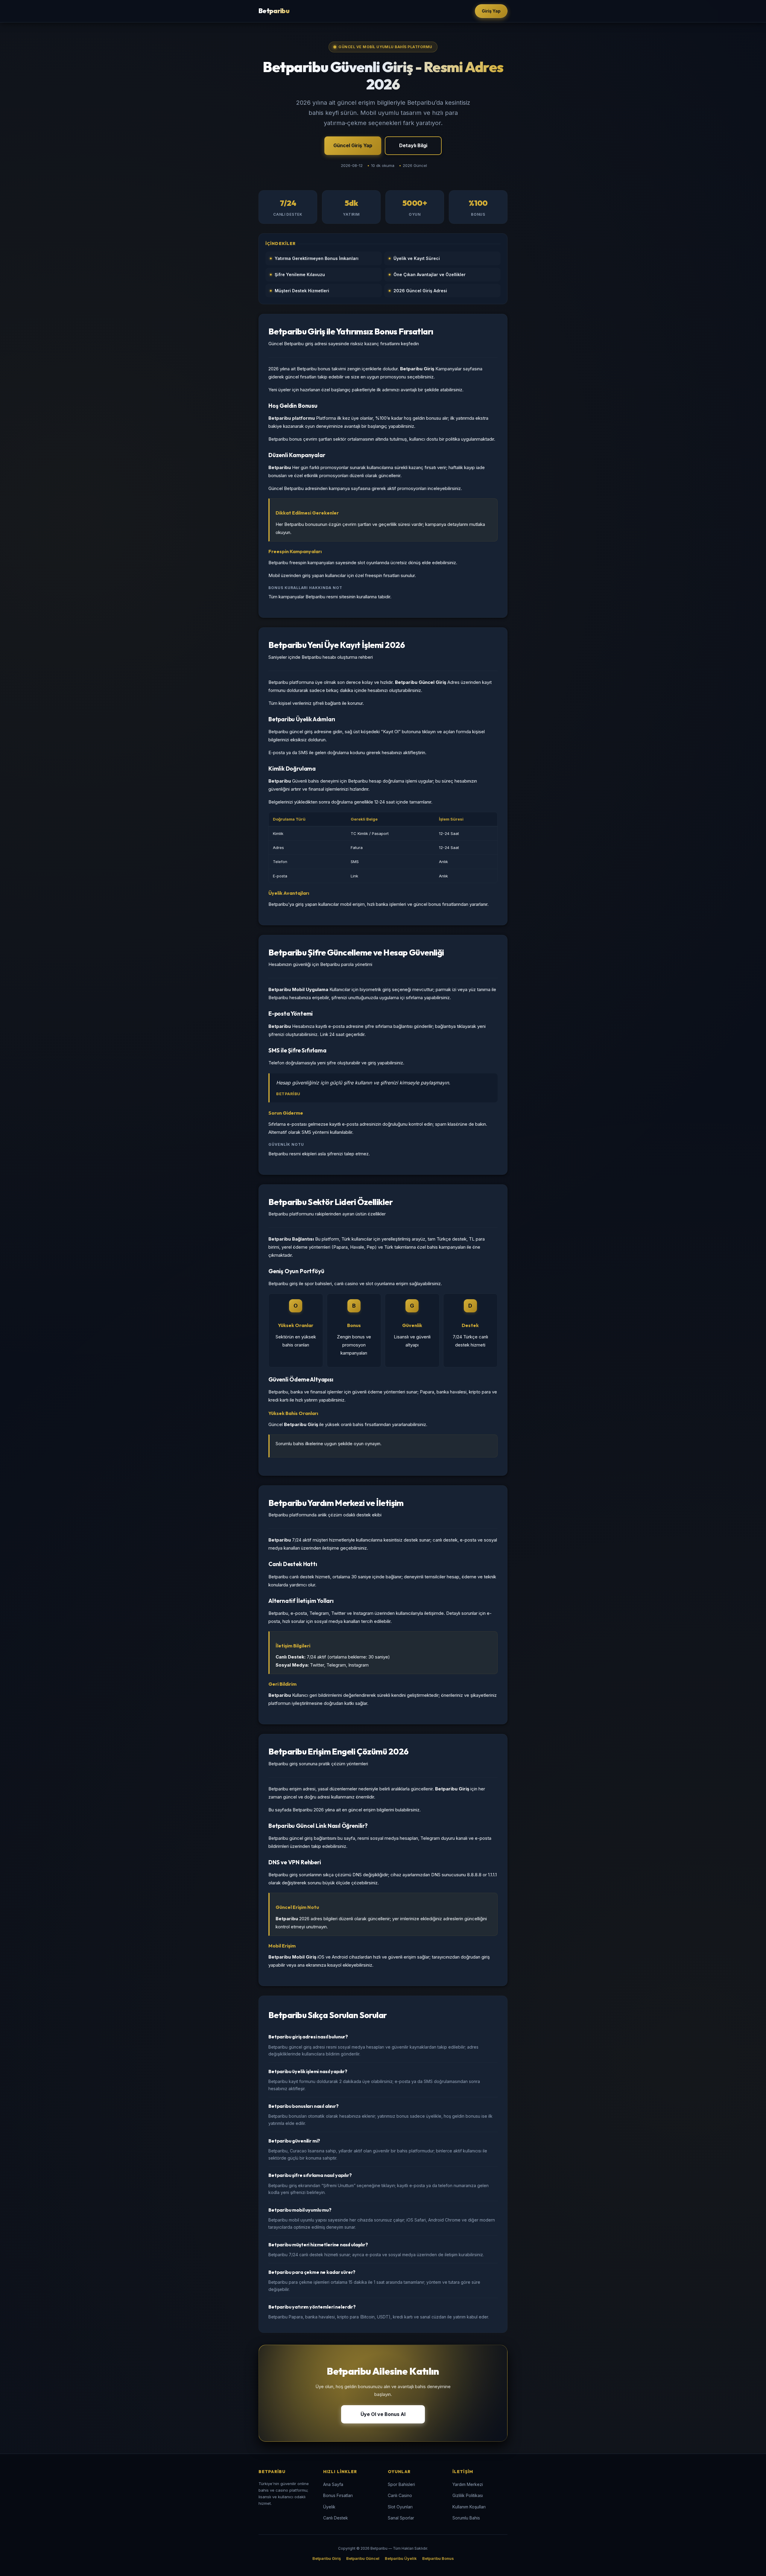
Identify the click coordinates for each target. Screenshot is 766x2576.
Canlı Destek (336, 2518)
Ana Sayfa (333, 2484)
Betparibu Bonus (438, 2558)
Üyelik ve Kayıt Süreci (417, 258)
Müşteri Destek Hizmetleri (302, 291)
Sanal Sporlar (401, 2518)
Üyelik (329, 2507)
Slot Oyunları (400, 2507)
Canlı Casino (400, 2495)
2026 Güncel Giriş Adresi (420, 291)
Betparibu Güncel (363, 2558)
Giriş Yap (491, 11)
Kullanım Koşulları (469, 2507)
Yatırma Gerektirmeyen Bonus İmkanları (317, 258)
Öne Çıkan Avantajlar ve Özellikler (430, 274)
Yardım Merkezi (468, 2484)
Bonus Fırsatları (338, 2495)
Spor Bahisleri (401, 2484)
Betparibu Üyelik (401, 2558)
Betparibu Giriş (327, 2558)
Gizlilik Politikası (468, 2495)
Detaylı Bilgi (413, 145)
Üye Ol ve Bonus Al (383, 2414)
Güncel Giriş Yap (353, 145)
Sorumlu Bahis (466, 2518)
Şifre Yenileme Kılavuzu (300, 274)
